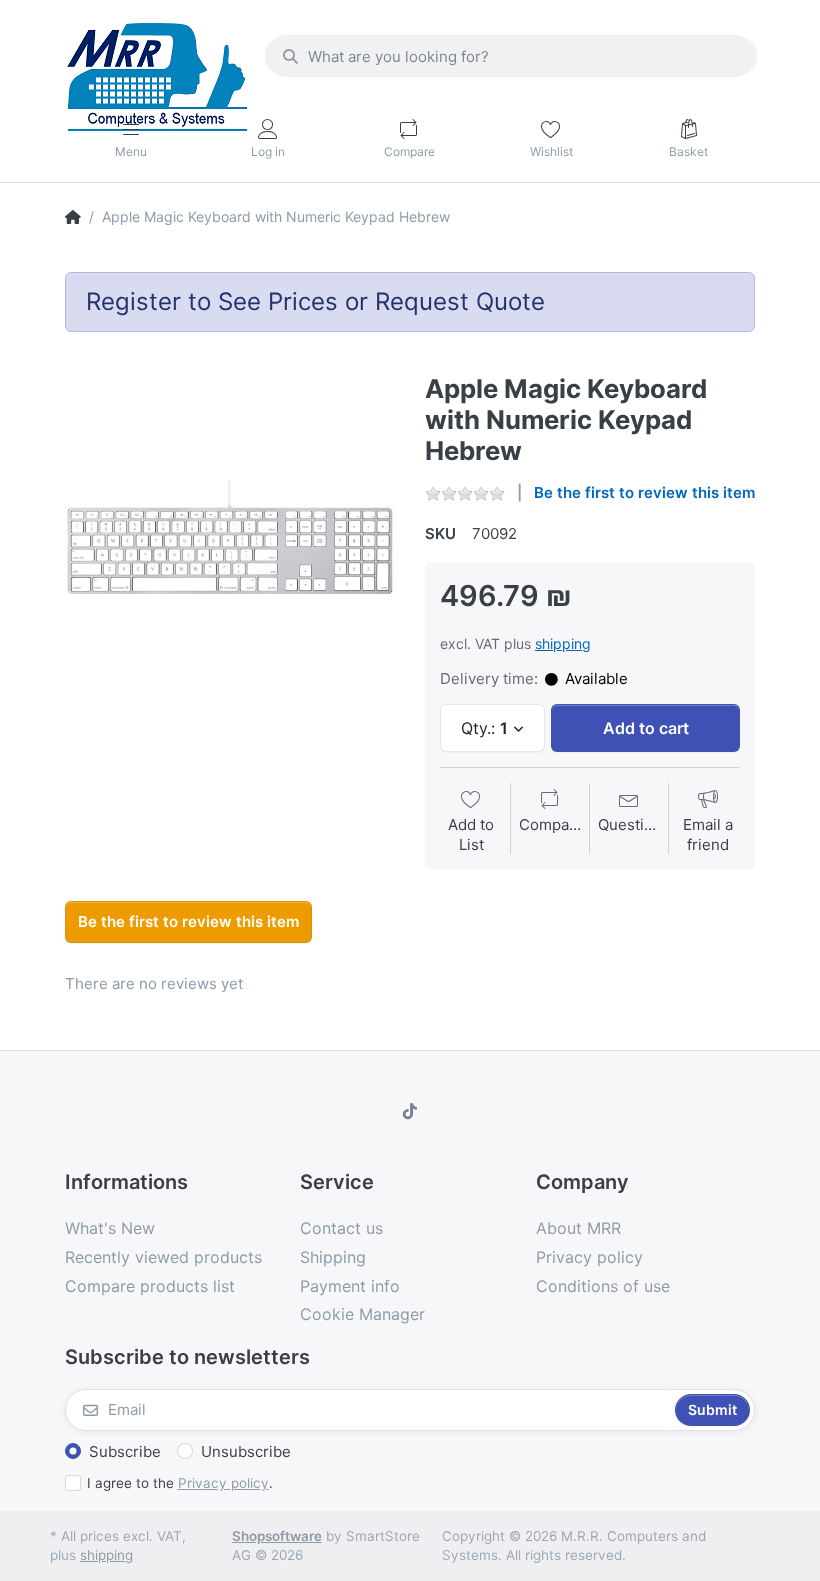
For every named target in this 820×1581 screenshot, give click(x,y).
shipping (563, 643)
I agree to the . (180, 1483)
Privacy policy (223, 1483)
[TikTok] (410, 1111)
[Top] (73, 217)
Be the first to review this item (644, 492)
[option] (230, 539)
